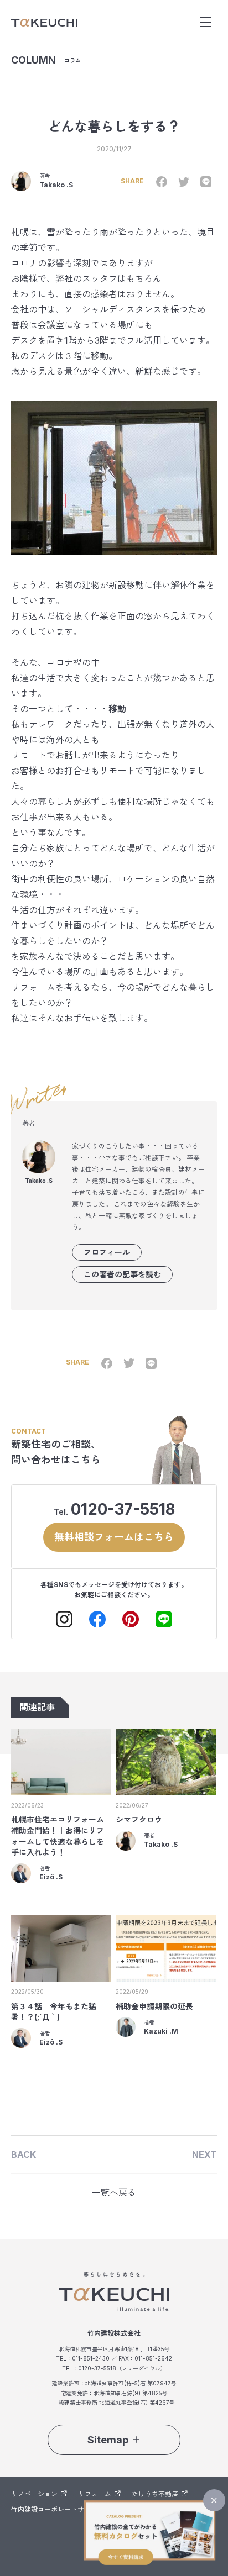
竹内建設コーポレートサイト (54, 2509)
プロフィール (107, 1252)
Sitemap (108, 2440)
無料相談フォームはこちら (114, 1537)
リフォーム (95, 2494)
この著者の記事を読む (122, 1274)
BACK (24, 2154)
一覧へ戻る (114, 2193)
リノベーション (34, 2494)
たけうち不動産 (155, 2494)
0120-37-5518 (123, 1509)
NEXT (204, 2154)
